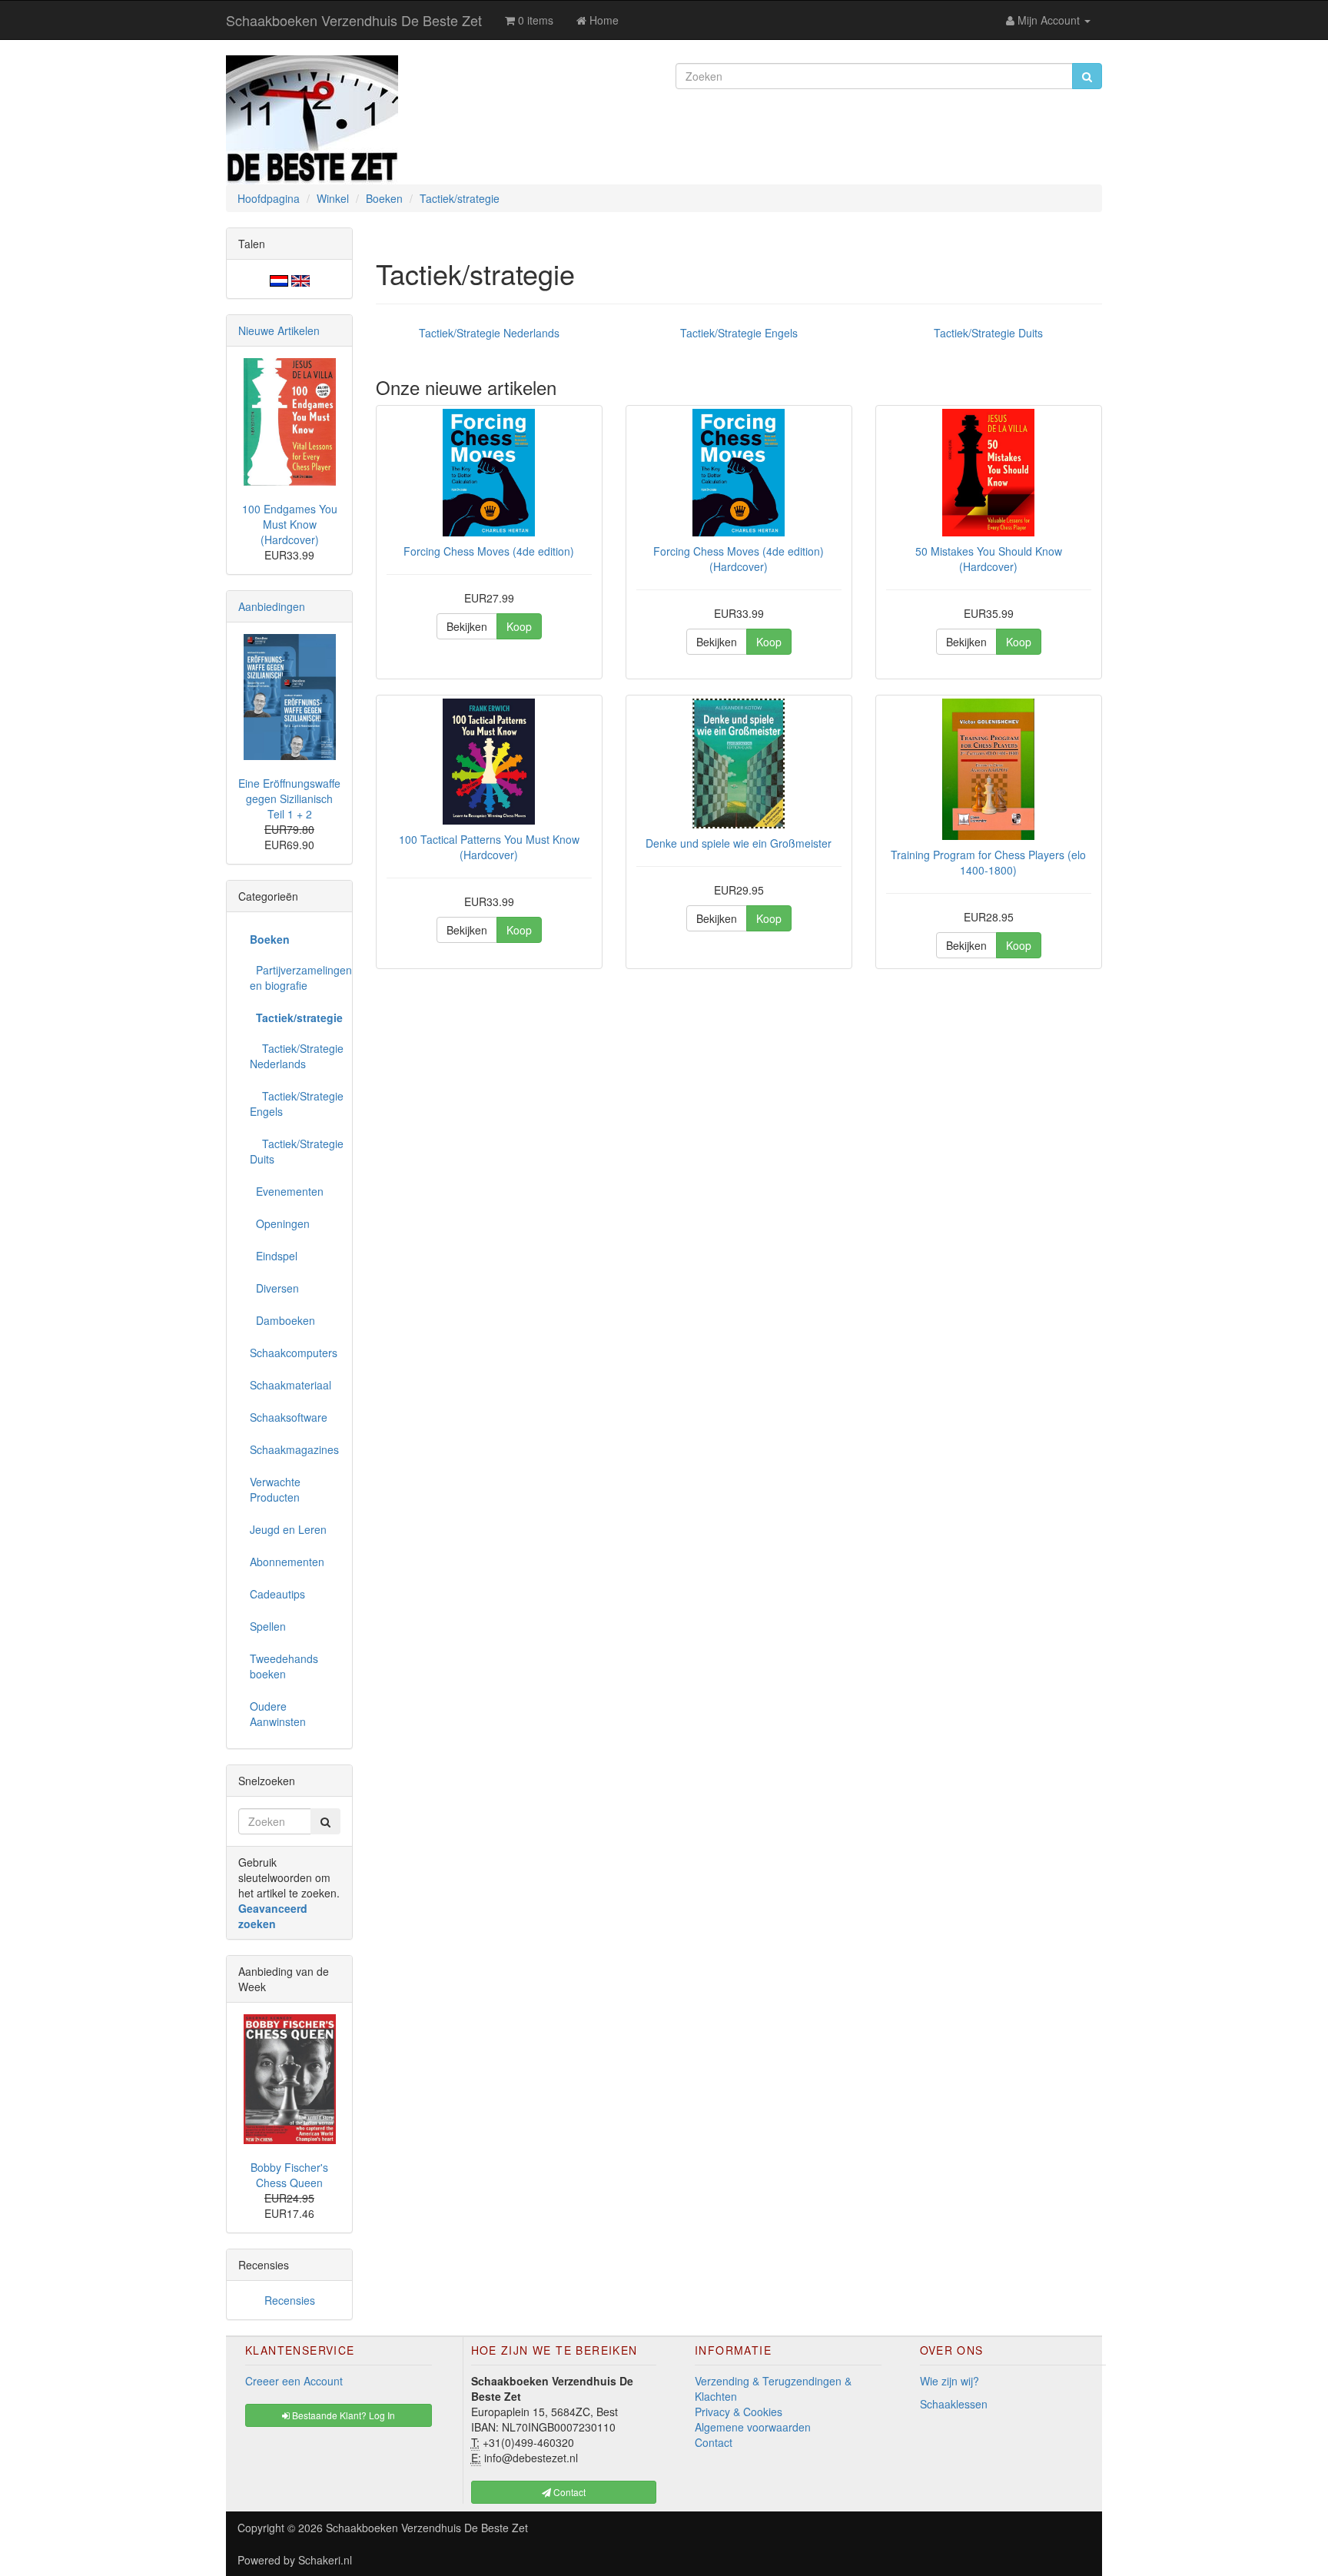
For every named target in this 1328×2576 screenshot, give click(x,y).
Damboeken (282, 1320)
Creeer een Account (294, 2381)
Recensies (290, 2300)
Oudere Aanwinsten (278, 1714)
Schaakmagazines (294, 1449)
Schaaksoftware (289, 1417)
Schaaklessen (954, 2404)
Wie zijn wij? (950, 2381)
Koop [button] (519, 626)
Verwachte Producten (275, 1489)
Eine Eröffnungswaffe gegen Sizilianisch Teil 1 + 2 (289, 798)
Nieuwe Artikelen (279, 330)
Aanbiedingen (272, 606)
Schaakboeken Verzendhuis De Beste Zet (354, 20)
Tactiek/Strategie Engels (739, 333)
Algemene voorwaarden (753, 2427)
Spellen (268, 1626)
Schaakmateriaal (290, 1385)
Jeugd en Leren (288, 1529)
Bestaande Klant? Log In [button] (342, 2415)
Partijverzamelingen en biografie (295, 978)
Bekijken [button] (467, 626)
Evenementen (287, 1191)
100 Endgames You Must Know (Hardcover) (290, 524)
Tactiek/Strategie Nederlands (489, 333)
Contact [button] (568, 2492)
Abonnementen (287, 1562)
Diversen (274, 1288)
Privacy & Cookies (739, 2412)
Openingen (280, 1223)
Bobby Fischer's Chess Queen (289, 2175)
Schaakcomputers (294, 1353)
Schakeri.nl (325, 2560)
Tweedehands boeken (284, 1666)
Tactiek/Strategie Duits (988, 333)
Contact (714, 2442)
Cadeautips (277, 1594)
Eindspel (274, 1256)
